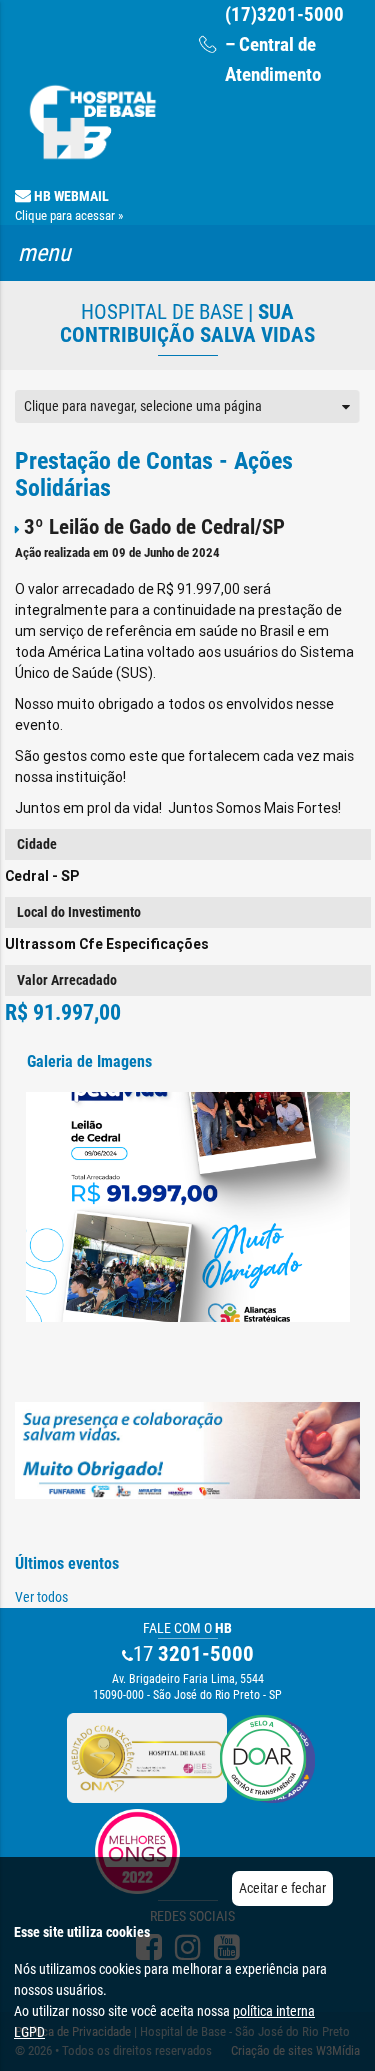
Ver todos (41, 1597)
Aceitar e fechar (282, 1888)
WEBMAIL (69, 205)
